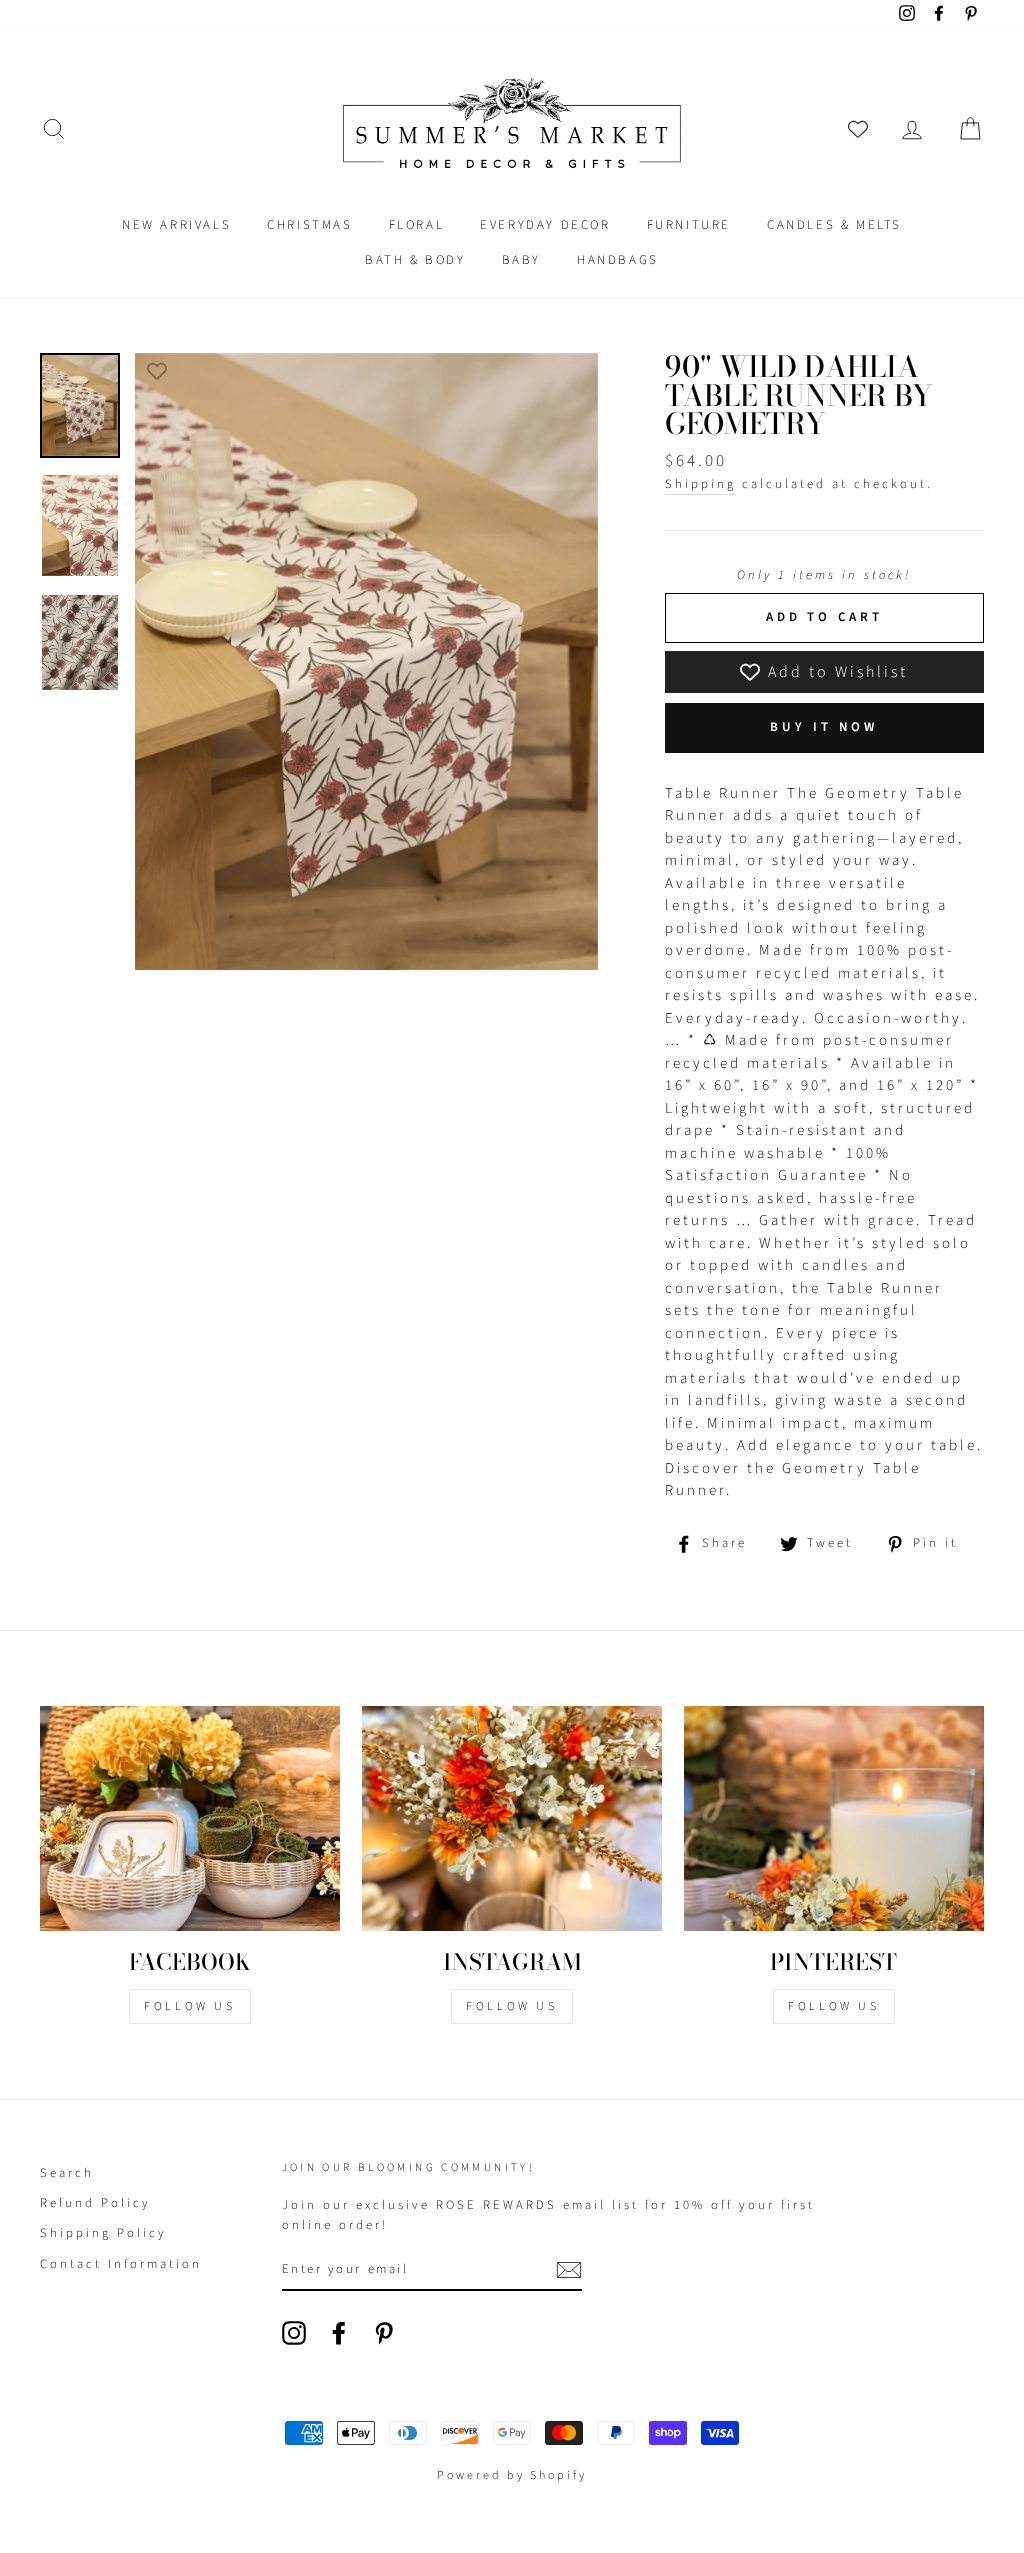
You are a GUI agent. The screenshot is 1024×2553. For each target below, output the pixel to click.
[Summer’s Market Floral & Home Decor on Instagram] (294, 2333)
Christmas (309, 225)
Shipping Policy (103, 2233)
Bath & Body (415, 260)
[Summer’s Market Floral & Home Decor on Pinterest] (384, 2333)
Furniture (689, 225)
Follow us (511, 2006)
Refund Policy (95, 2203)
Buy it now (824, 727)
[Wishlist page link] (858, 129)
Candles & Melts (834, 225)
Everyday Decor (545, 225)
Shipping (700, 484)
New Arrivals (176, 225)
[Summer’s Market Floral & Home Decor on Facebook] (339, 2333)
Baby (521, 260)
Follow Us (189, 2006)
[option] (366, 661)
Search (67, 2173)
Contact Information (121, 2264)
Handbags (618, 260)
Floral (417, 225)
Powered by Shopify (512, 2475)
